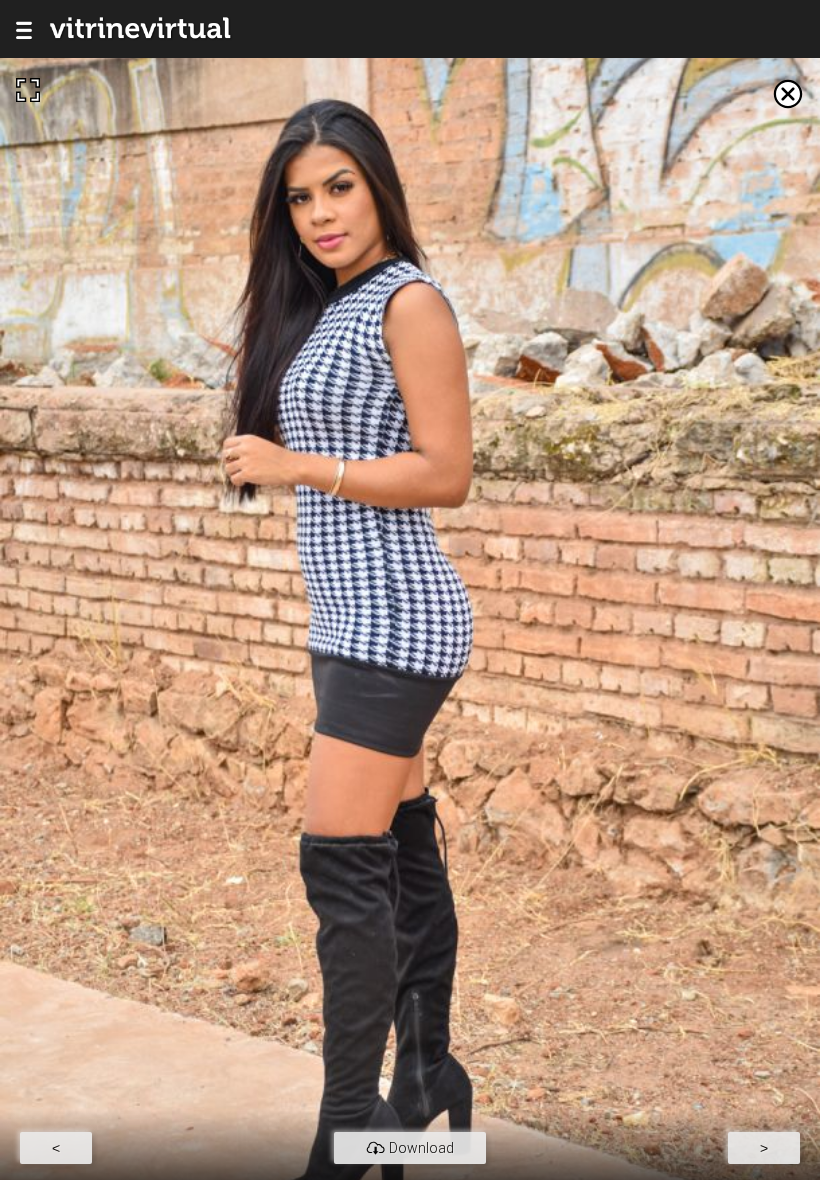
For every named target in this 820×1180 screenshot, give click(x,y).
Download (421, 1148)
